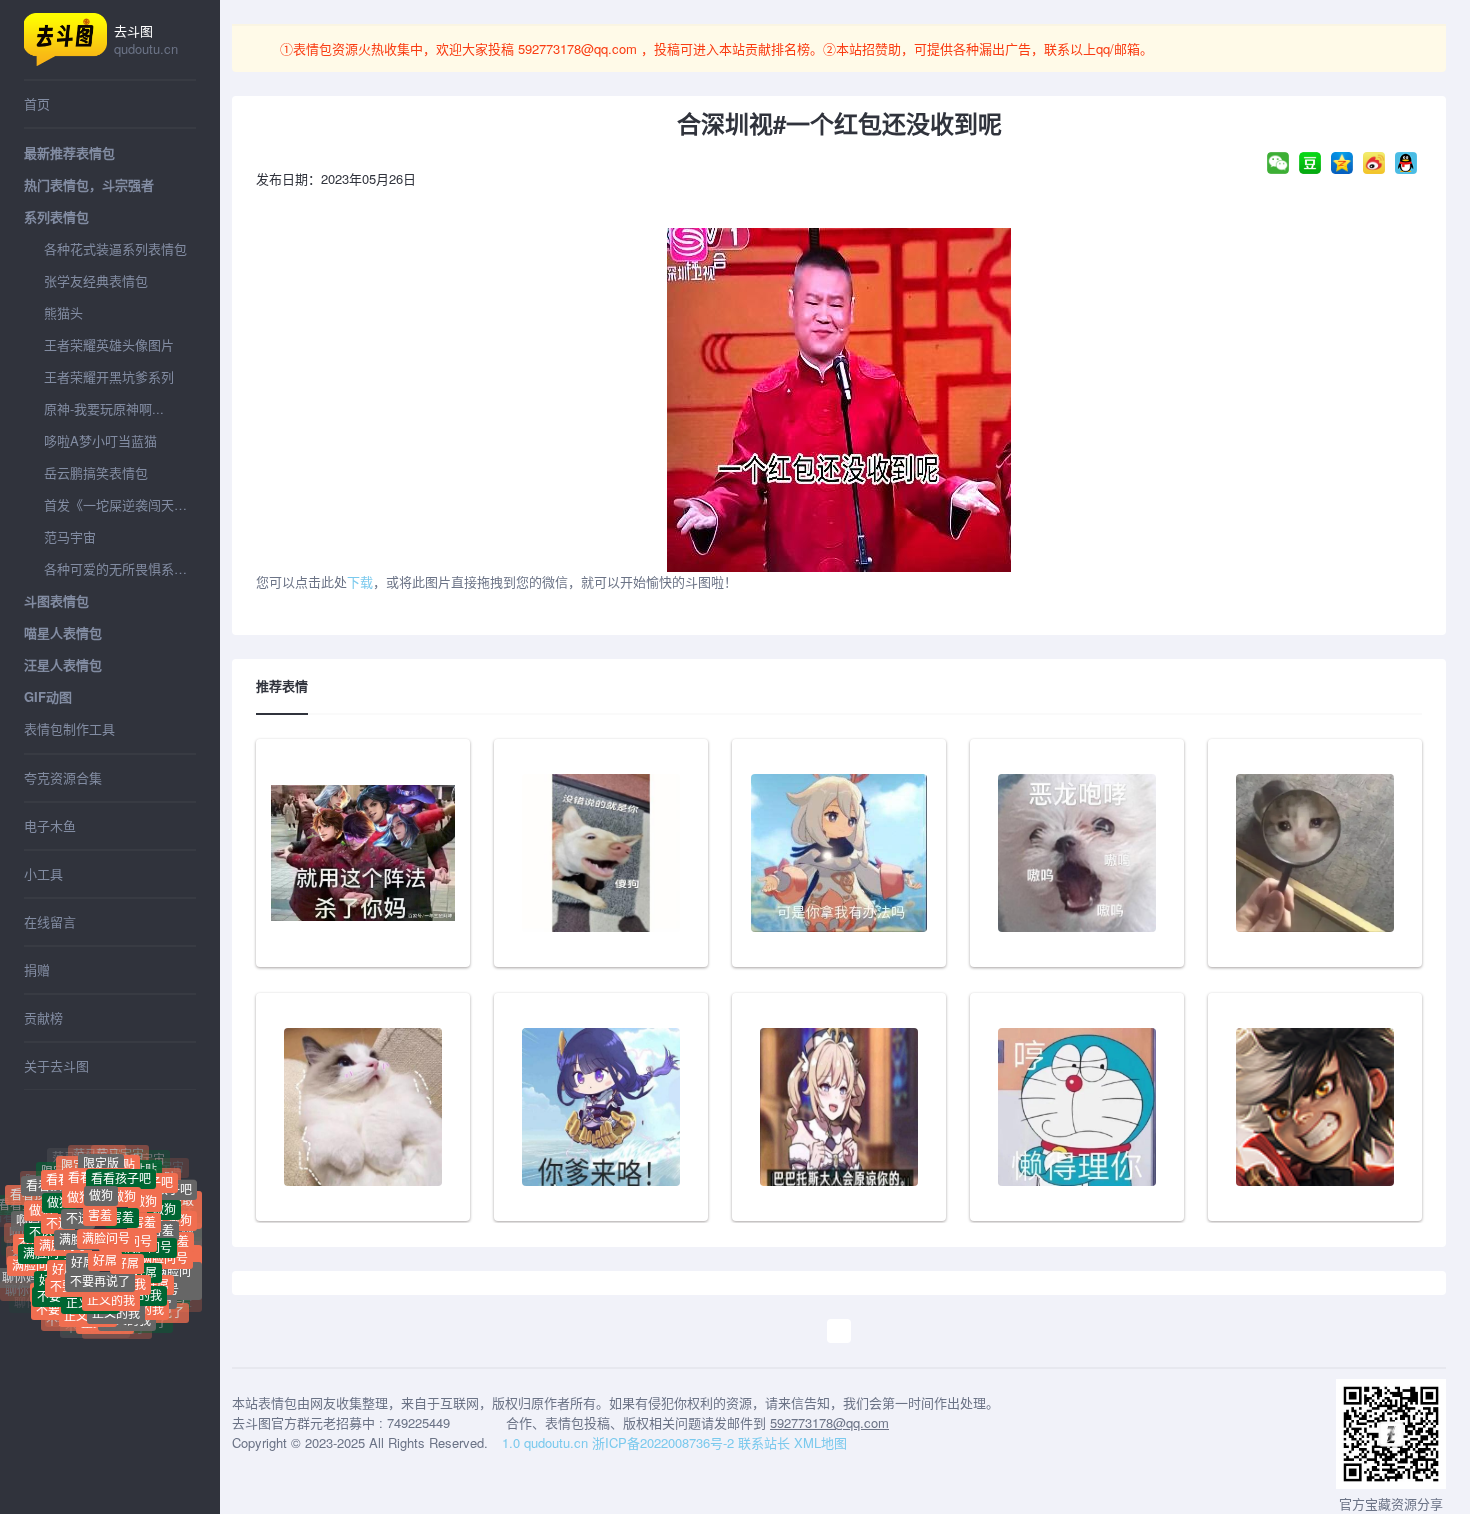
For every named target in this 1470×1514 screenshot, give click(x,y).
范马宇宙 (70, 536)
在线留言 (50, 921)
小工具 (43, 873)
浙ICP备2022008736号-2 (663, 1442)
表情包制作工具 (69, 728)
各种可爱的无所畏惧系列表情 (120, 568)
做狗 (180, 1206)
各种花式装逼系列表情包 (115, 248)
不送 (78, 1195)
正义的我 (116, 1295)
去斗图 (146, 39)
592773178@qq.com (577, 48)
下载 (360, 581)
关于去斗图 (56, 1065)
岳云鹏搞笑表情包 (96, 472)
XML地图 (820, 1442)
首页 (37, 103)
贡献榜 (43, 1017)
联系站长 (764, 1442)
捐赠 (37, 969)
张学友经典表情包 (96, 280)
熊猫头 (63, 312)
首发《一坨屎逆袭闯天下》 (120, 504)
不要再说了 (100, 1256)
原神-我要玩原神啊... (104, 408)
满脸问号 (164, 1237)
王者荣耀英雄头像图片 (109, 344)
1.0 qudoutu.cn (545, 1442)
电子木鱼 (50, 825)
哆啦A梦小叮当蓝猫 (100, 440)
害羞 (162, 1210)
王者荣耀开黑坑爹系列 (109, 376)
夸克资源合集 (63, 777)
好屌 (145, 1248)
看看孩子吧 (121, 1162)
